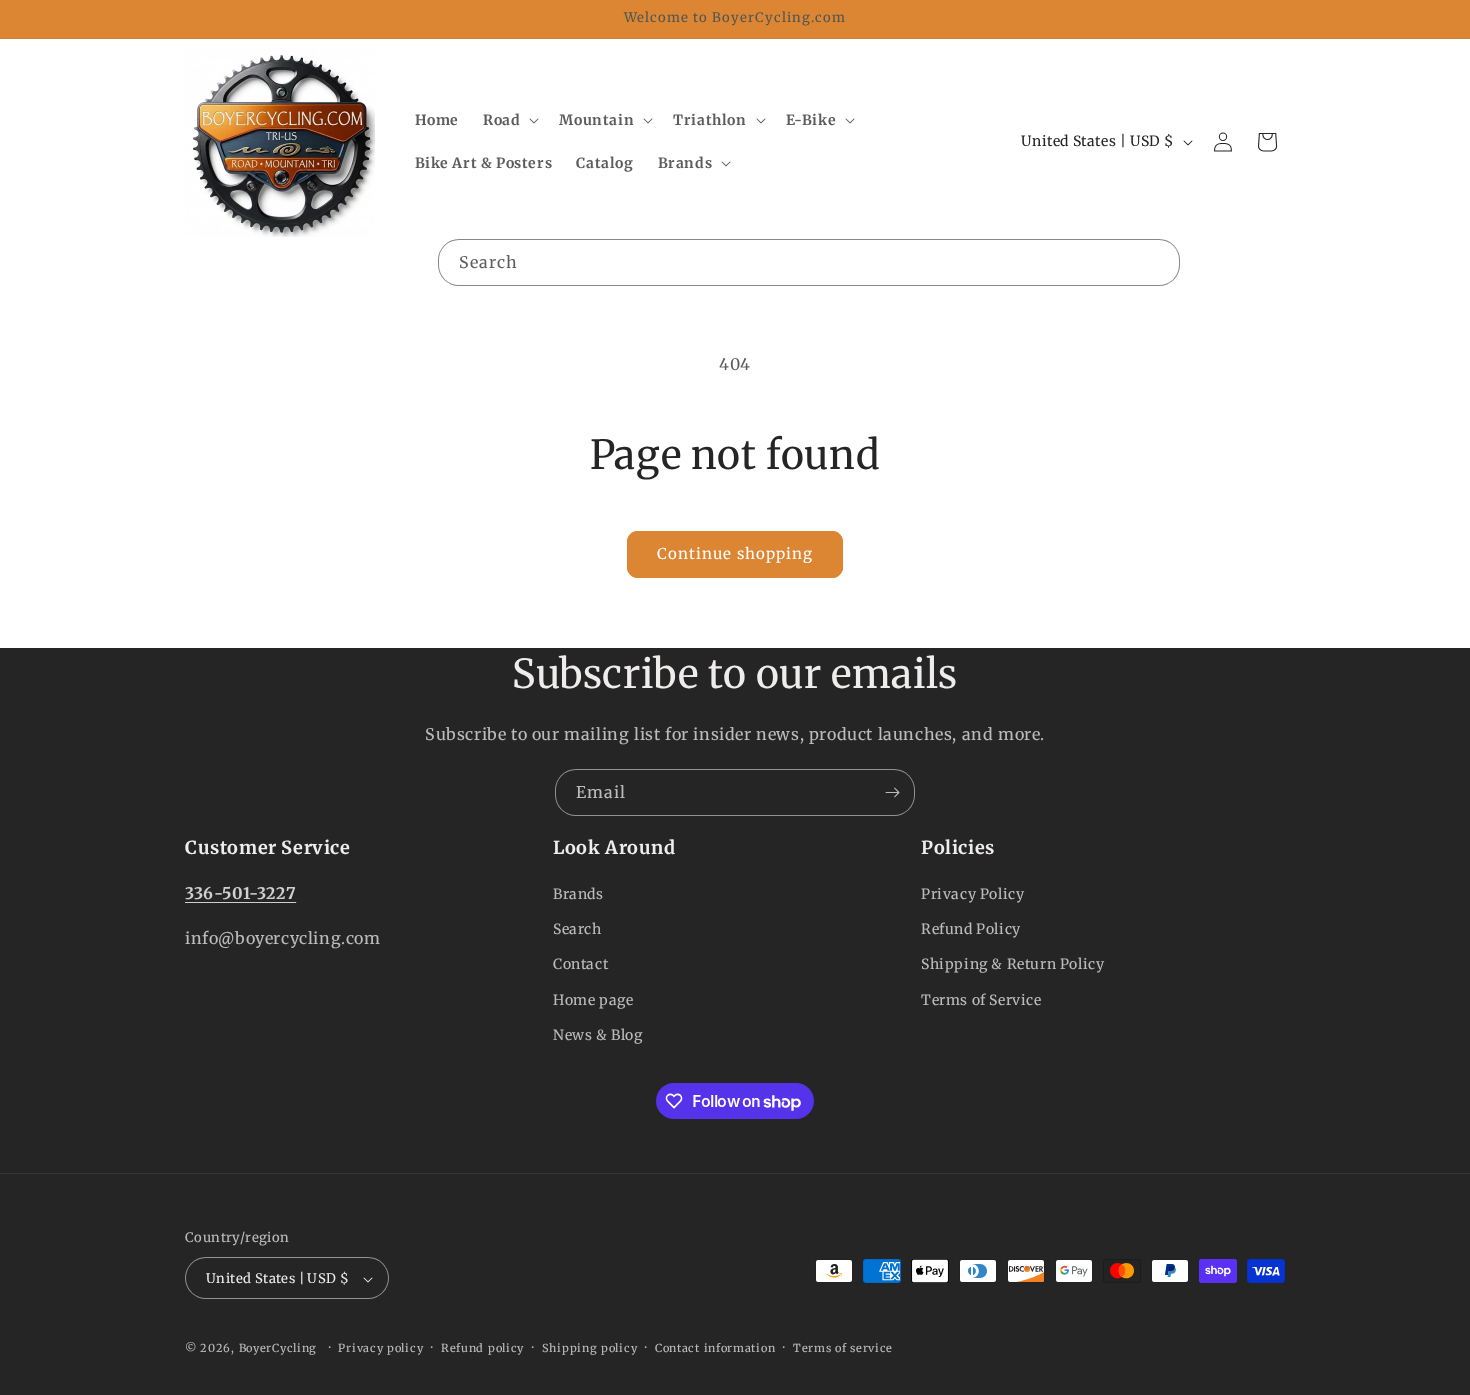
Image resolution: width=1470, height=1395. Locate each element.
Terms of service (843, 1348)
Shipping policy (590, 1348)
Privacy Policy (972, 894)
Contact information (715, 1348)
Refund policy (482, 1348)
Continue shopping (735, 553)
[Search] (1157, 262)
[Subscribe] (892, 792)
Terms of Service (981, 1000)
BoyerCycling (278, 1349)
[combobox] (809, 262)
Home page (593, 1000)
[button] (509, 120)
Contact (580, 965)
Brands (578, 894)
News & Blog (598, 1035)
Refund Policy (971, 929)
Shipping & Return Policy (1012, 965)
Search (577, 929)
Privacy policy (380, 1348)
